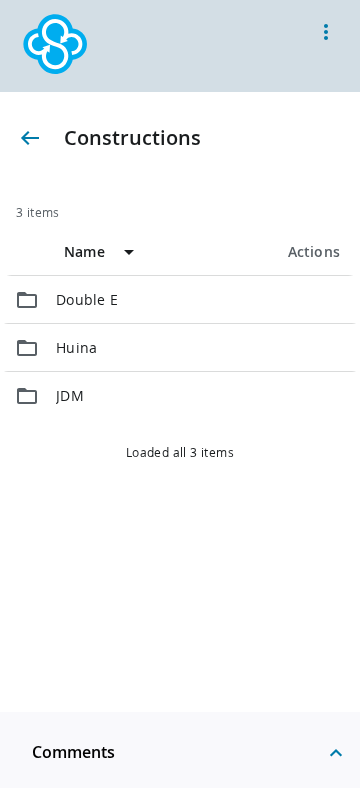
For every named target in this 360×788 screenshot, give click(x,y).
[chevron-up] (336, 752)
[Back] (30, 138)
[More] (326, 32)
